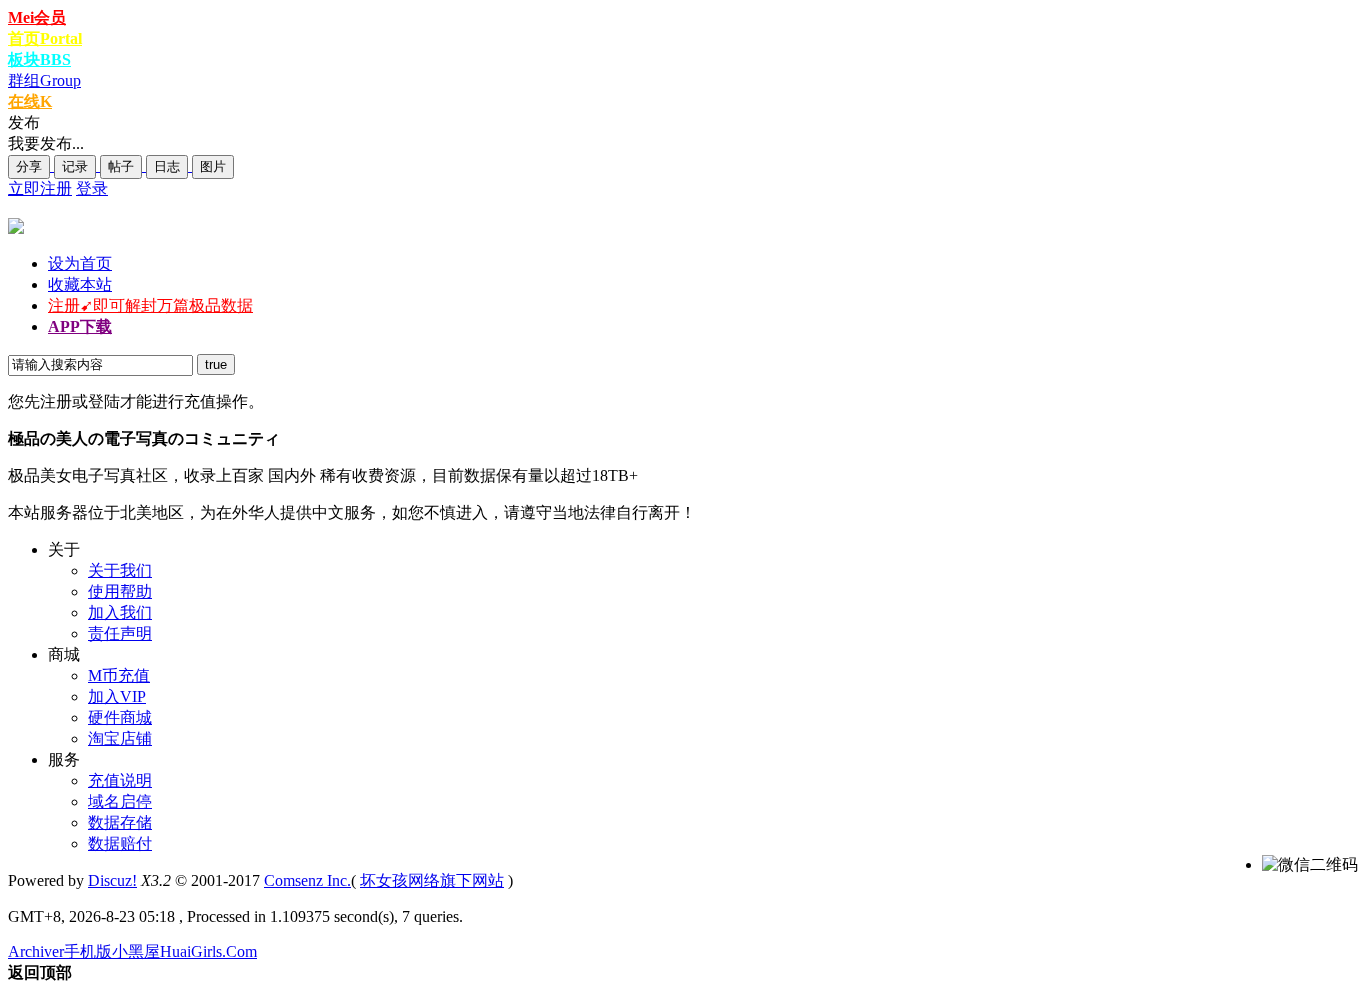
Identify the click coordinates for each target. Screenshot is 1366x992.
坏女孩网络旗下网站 (432, 880)
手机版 (88, 951)
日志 (167, 166)
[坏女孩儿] (16, 228)
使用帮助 (120, 591)
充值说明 (120, 780)
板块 (39, 59)
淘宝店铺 (120, 738)
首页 (45, 38)
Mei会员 (37, 17)
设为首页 (80, 263)
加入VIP (117, 696)
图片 (213, 166)
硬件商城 (120, 717)
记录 (75, 166)
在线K (30, 101)
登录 (92, 188)
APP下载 (80, 326)
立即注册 (40, 188)
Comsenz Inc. (307, 880)
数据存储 (120, 822)
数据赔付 (120, 843)
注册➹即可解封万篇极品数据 (150, 305)
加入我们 (120, 612)
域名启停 (120, 801)
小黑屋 (136, 951)
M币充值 (119, 675)
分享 (29, 166)
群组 (44, 80)
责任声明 (120, 633)
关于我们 (120, 570)
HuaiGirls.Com (208, 951)
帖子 (121, 166)
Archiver (36, 951)
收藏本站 (80, 284)
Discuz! (112, 880)
